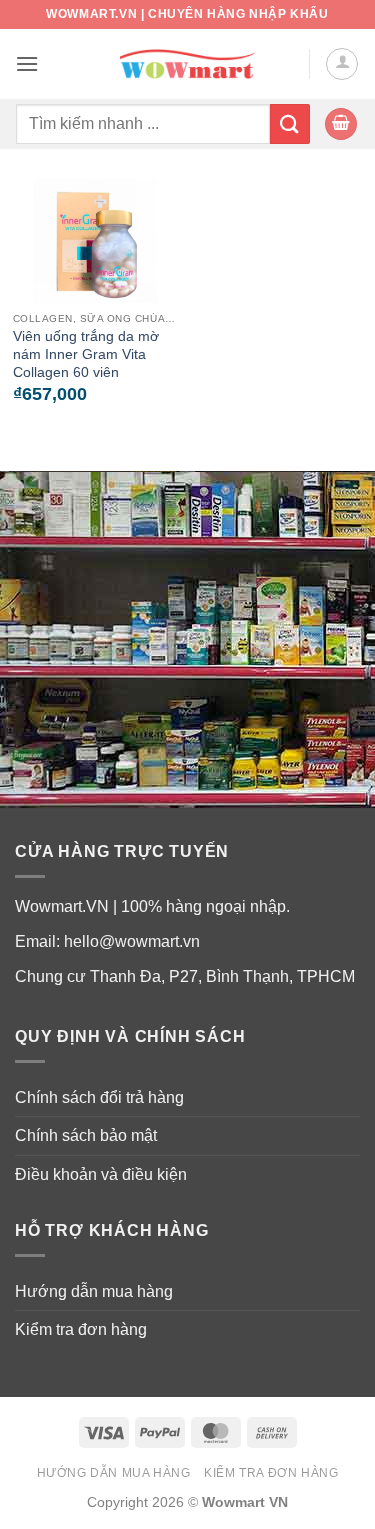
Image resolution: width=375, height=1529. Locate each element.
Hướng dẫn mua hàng (94, 1291)
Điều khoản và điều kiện (101, 1174)
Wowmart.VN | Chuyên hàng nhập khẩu (187, 14)
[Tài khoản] (342, 64)
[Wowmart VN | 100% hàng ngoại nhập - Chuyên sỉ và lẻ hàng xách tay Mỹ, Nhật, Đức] (187, 64)
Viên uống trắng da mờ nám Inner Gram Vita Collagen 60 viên (86, 354)
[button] (27, 63)
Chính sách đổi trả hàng (99, 1097)
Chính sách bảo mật (86, 1135)
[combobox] (142, 124)
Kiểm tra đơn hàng (81, 1329)
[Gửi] (290, 123)
